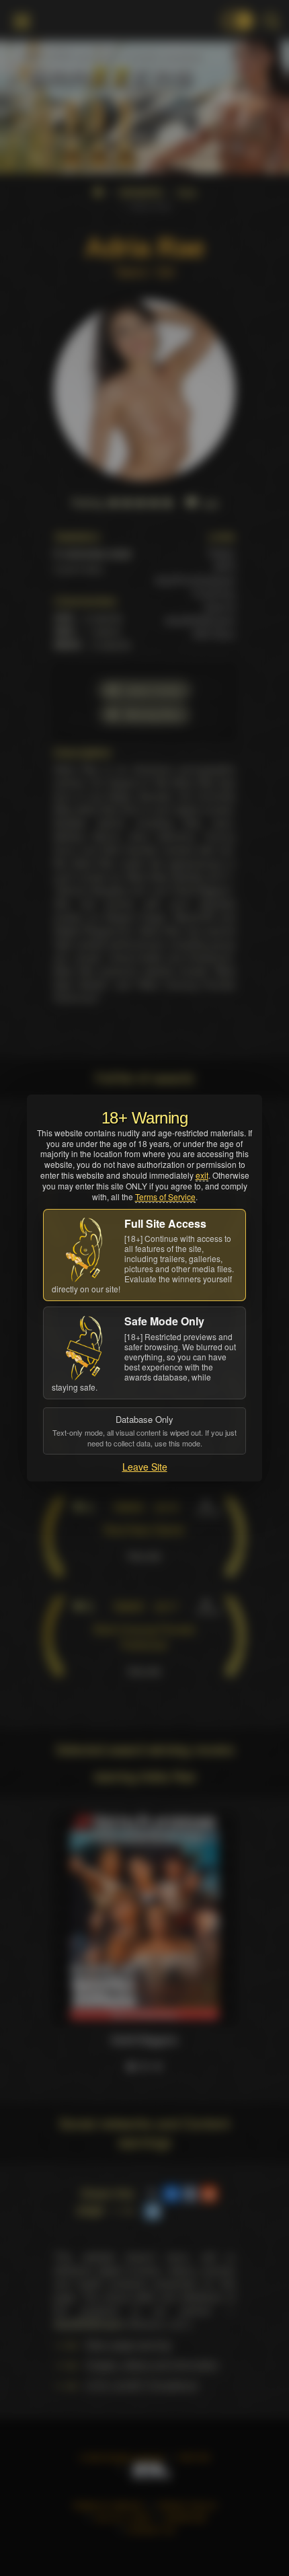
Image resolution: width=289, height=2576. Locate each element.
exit (202, 1175)
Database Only (144, 1430)
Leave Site (145, 1467)
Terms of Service (165, 1197)
